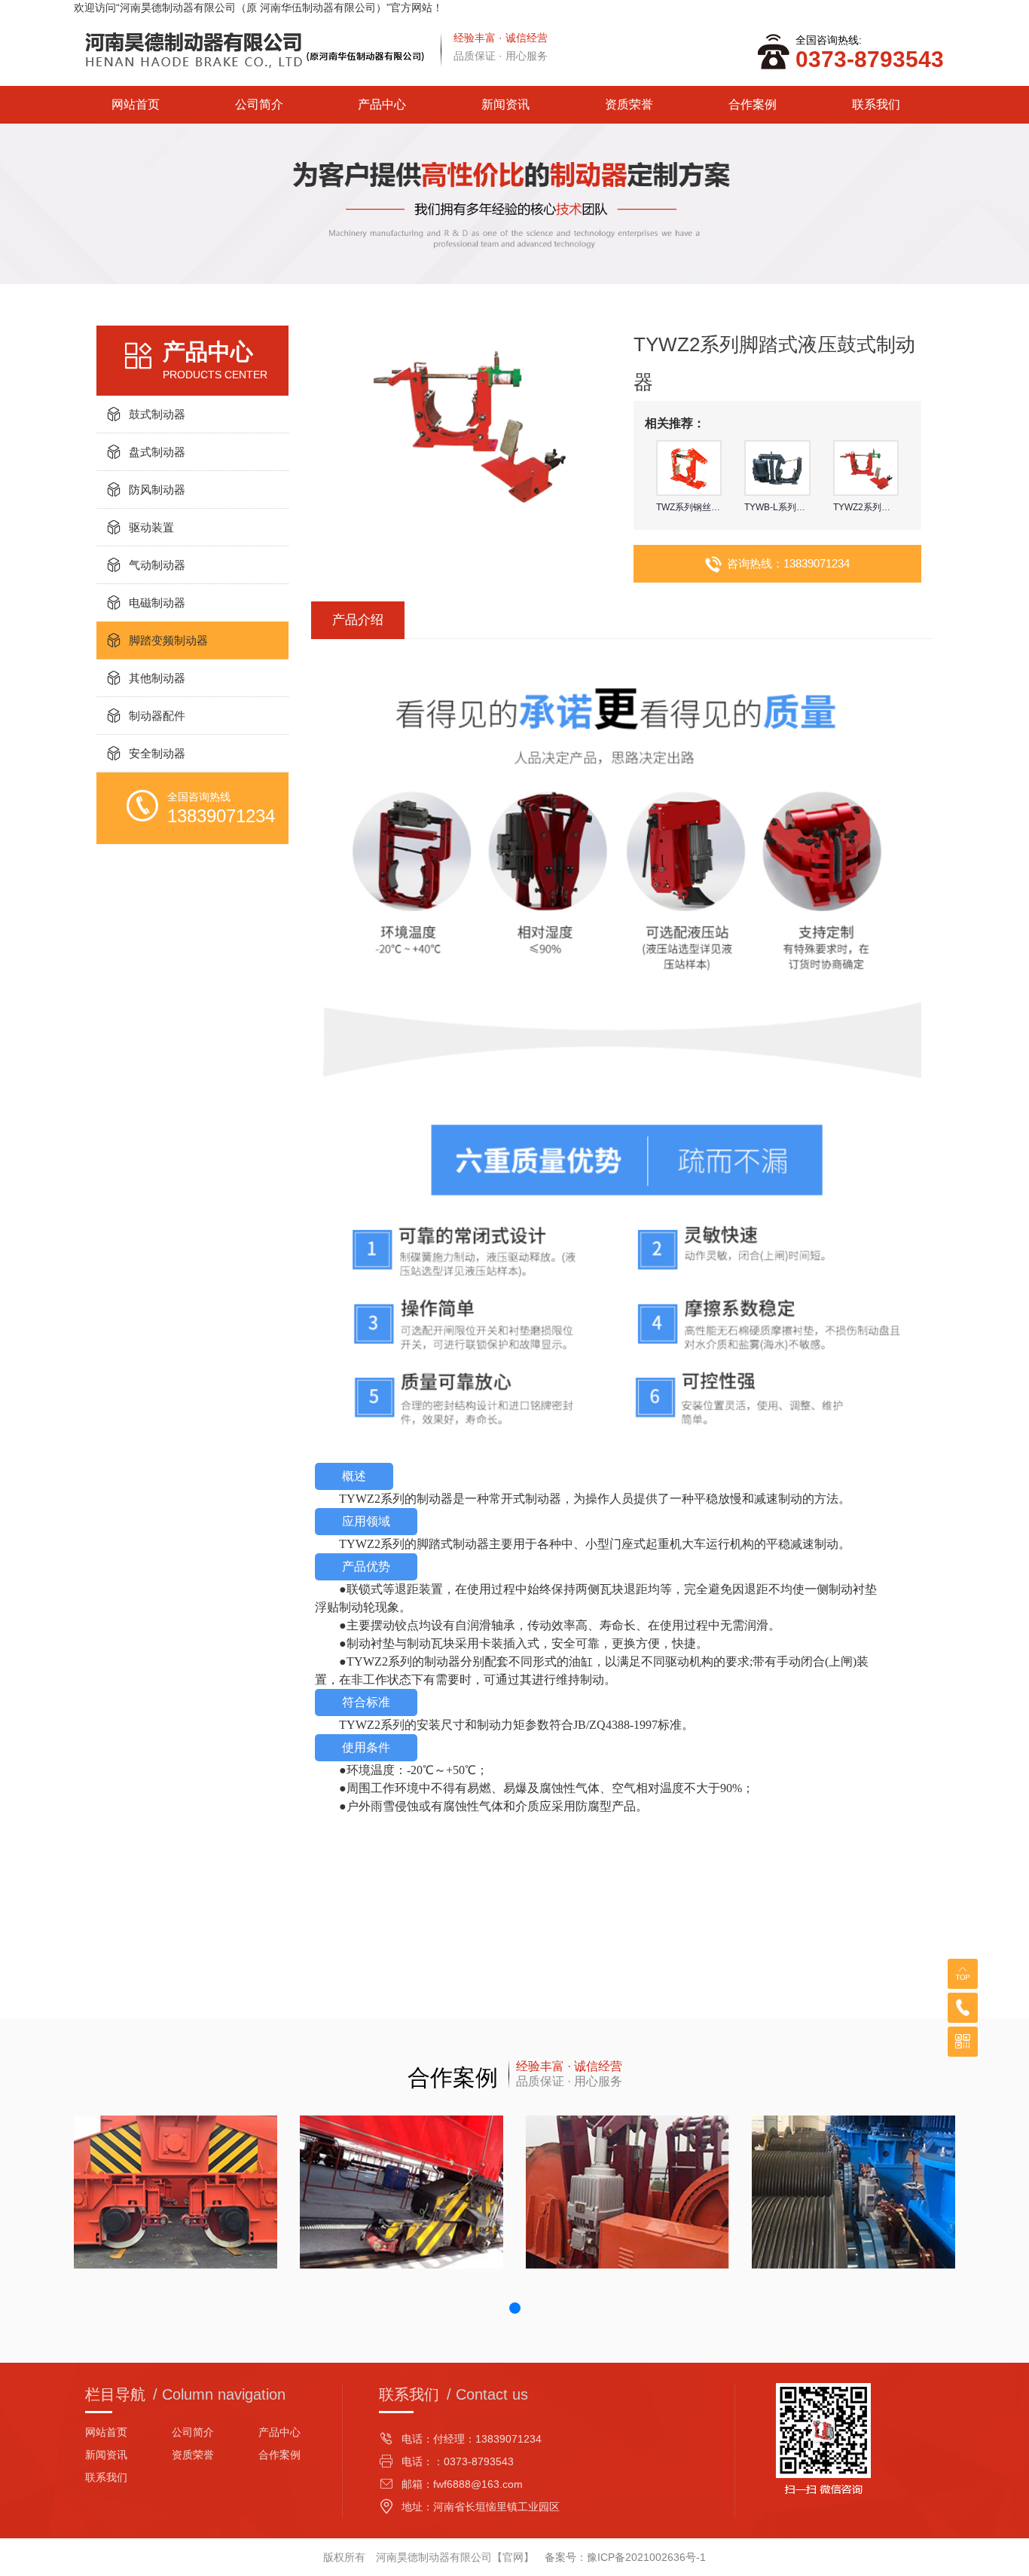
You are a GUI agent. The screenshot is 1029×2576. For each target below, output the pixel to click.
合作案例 (753, 104)
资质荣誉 (629, 104)
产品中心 (382, 104)
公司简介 (259, 104)
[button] (515, 2308)
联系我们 (876, 104)
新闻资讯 (505, 104)
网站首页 (136, 104)
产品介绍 (358, 620)
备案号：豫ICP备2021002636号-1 (625, 2557)
